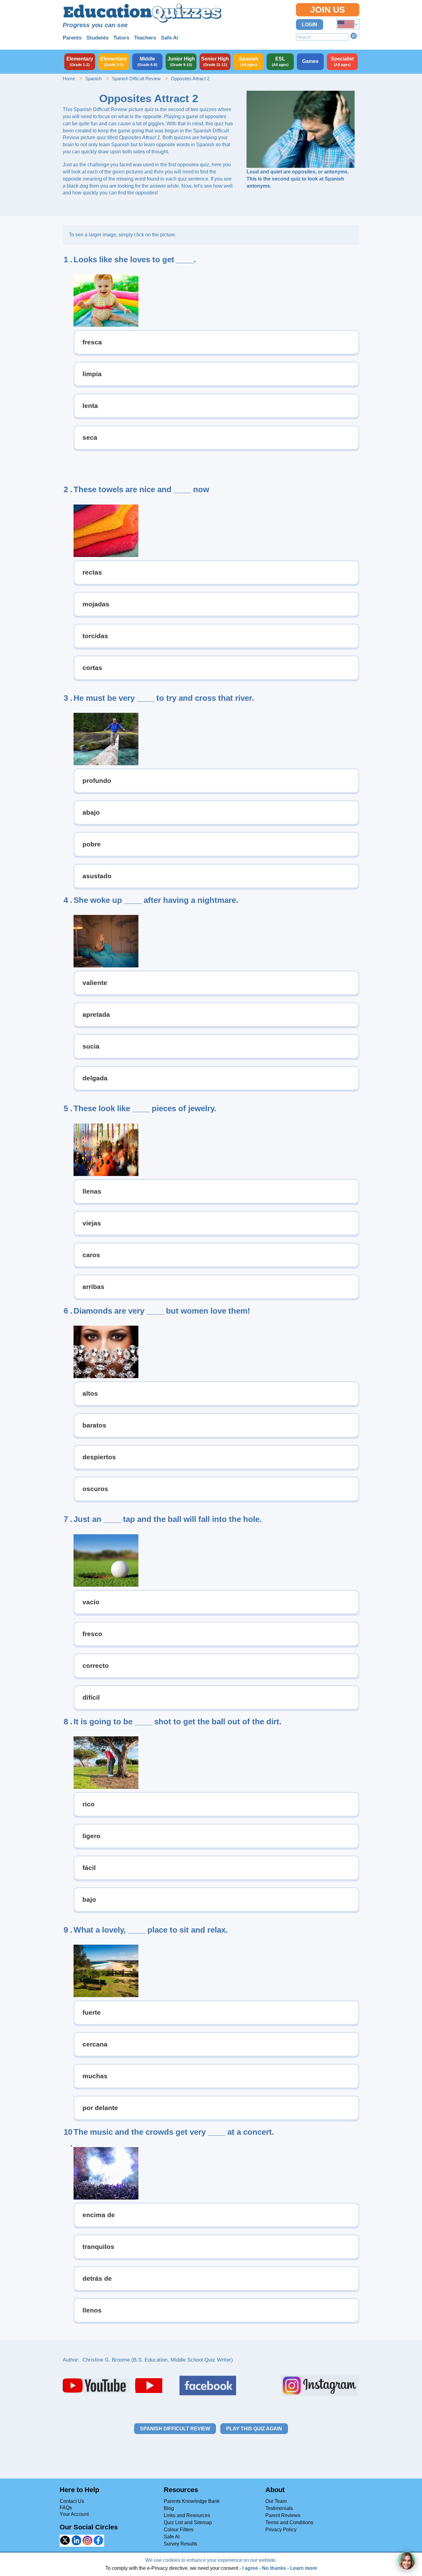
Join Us (328, 10)
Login (310, 25)
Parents (72, 38)
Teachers (145, 38)
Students (97, 38)
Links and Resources (187, 2515)
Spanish (93, 79)
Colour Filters (179, 2530)
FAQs (66, 2508)
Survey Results (180, 2544)
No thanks (274, 2568)
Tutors (121, 38)
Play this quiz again (254, 2429)
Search (354, 36)
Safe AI (172, 2537)
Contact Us (72, 2501)
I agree (250, 2568)
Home (69, 79)
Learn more (304, 2568)
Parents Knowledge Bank (192, 2501)
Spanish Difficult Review (136, 79)
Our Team (276, 2501)
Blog (169, 2508)
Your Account (74, 2514)
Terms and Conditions (289, 2522)
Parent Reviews (283, 2515)
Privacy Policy (281, 2530)
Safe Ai (170, 38)
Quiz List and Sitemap (188, 2522)
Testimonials (279, 2508)
